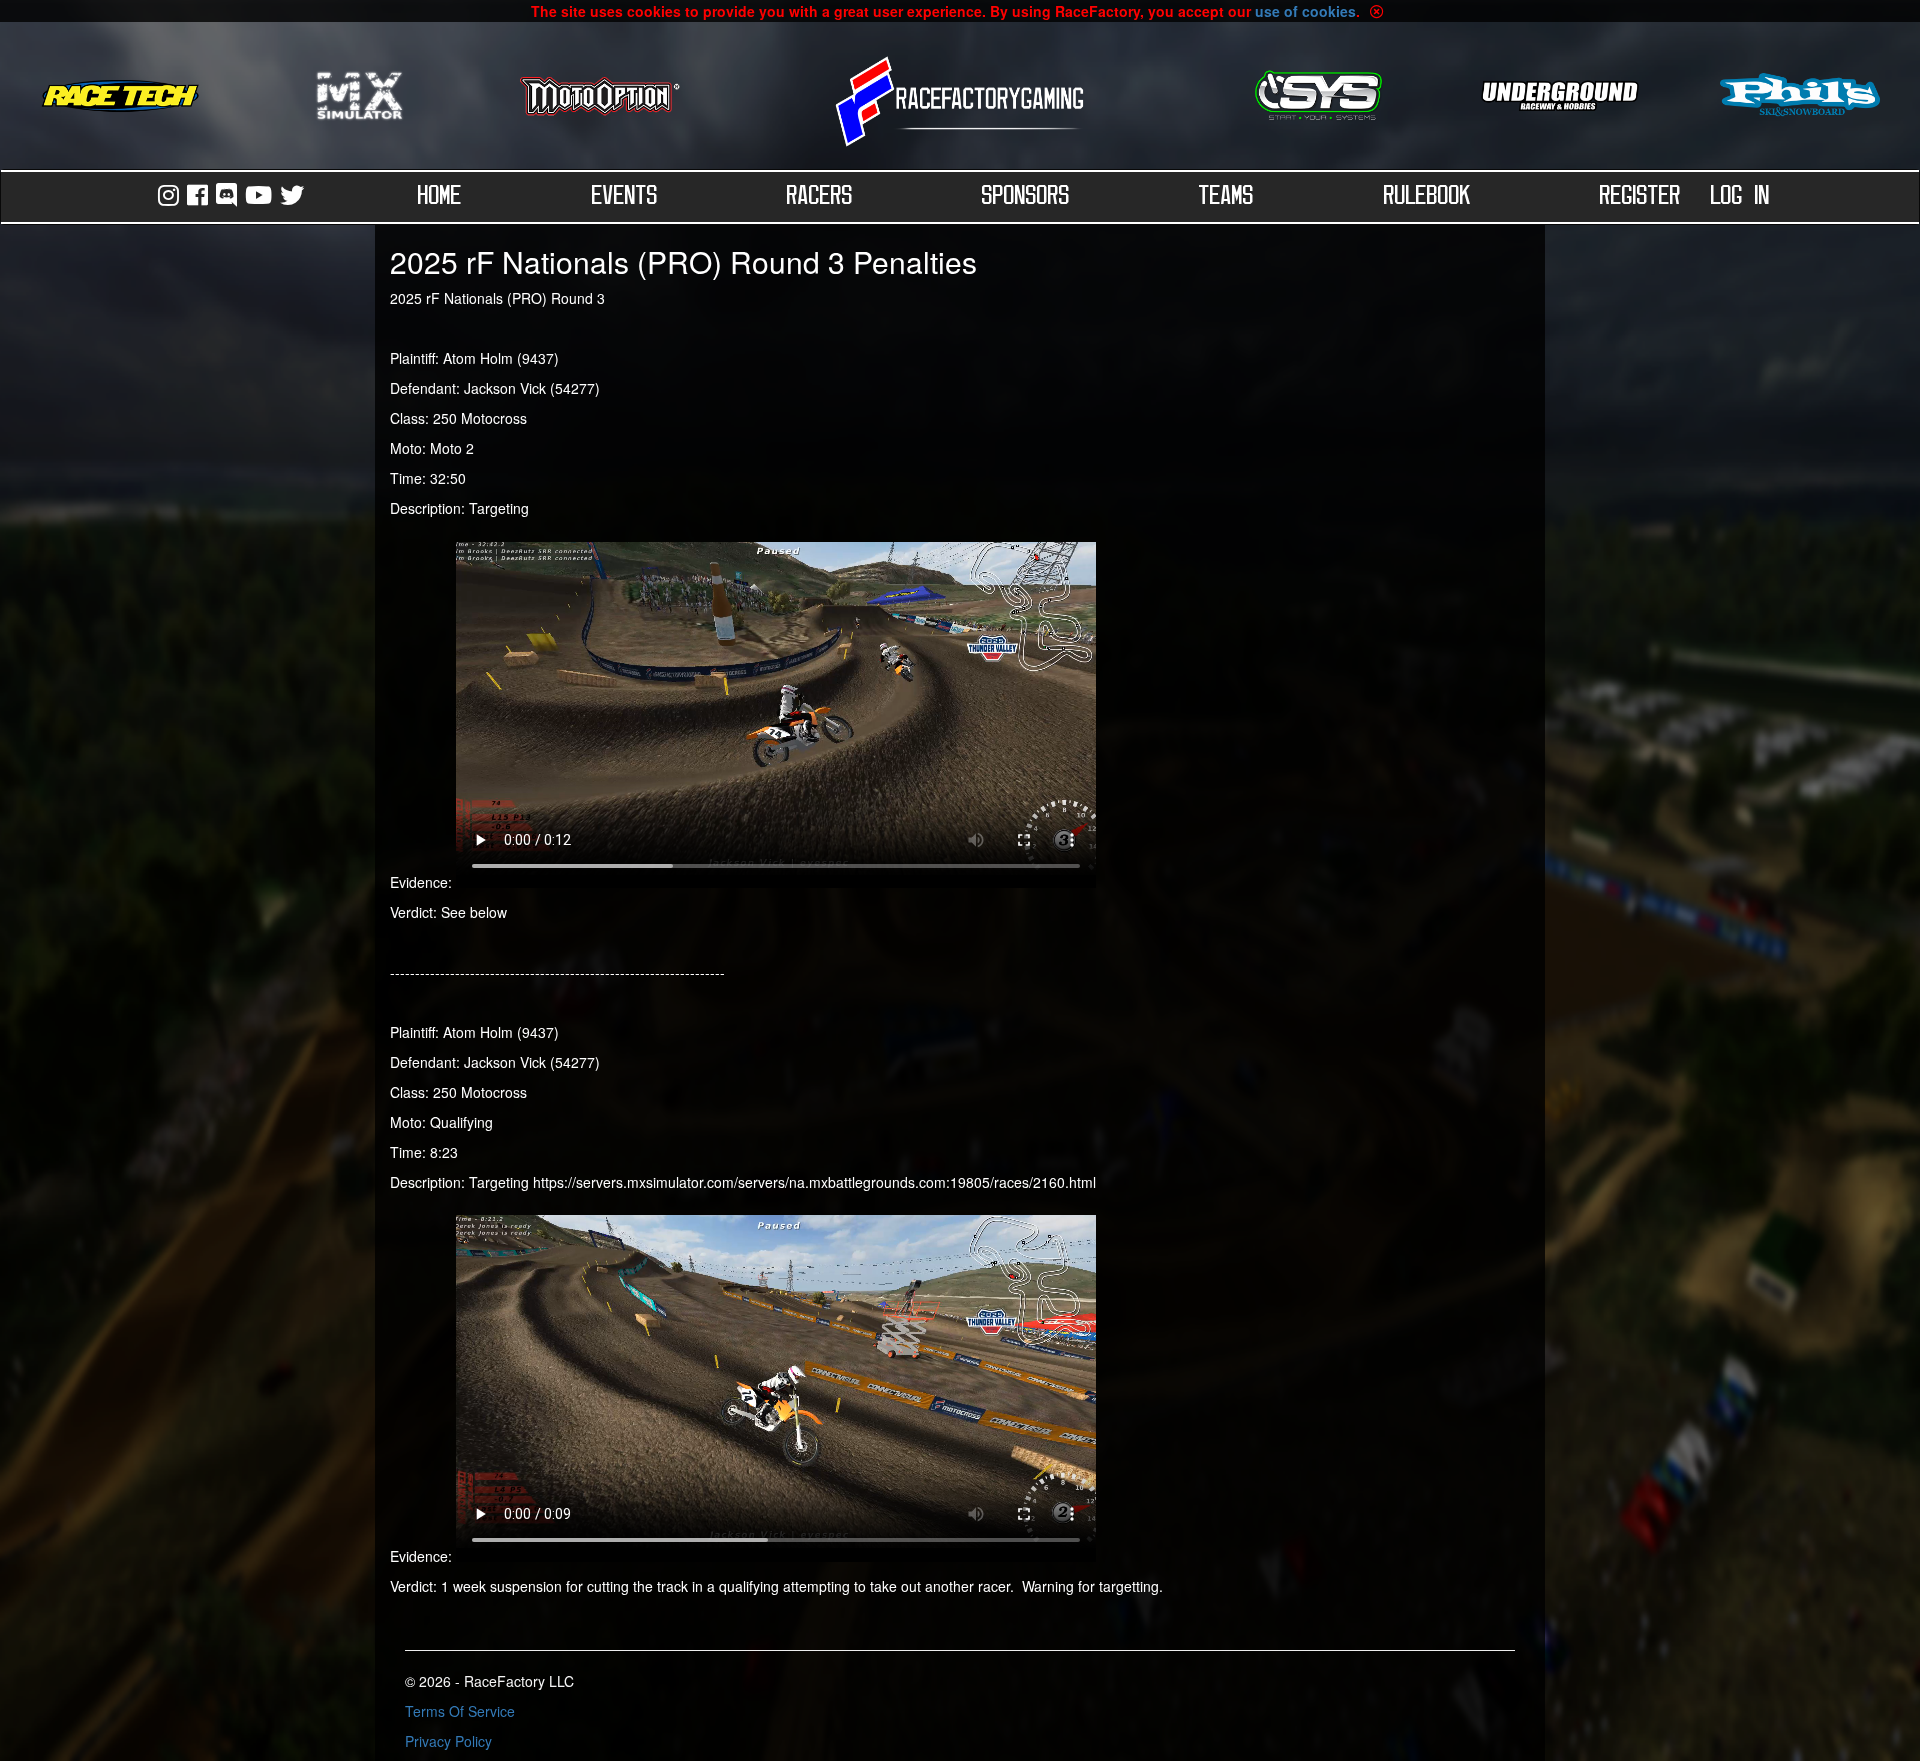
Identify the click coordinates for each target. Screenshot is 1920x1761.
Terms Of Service (460, 1711)
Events (625, 197)
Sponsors (1026, 197)
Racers (820, 197)
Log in (1740, 197)
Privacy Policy (448, 1741)
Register (1640, 197)
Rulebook (1427, 197)
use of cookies (1305, 11)
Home (440, 197)
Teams (1226, 197)
